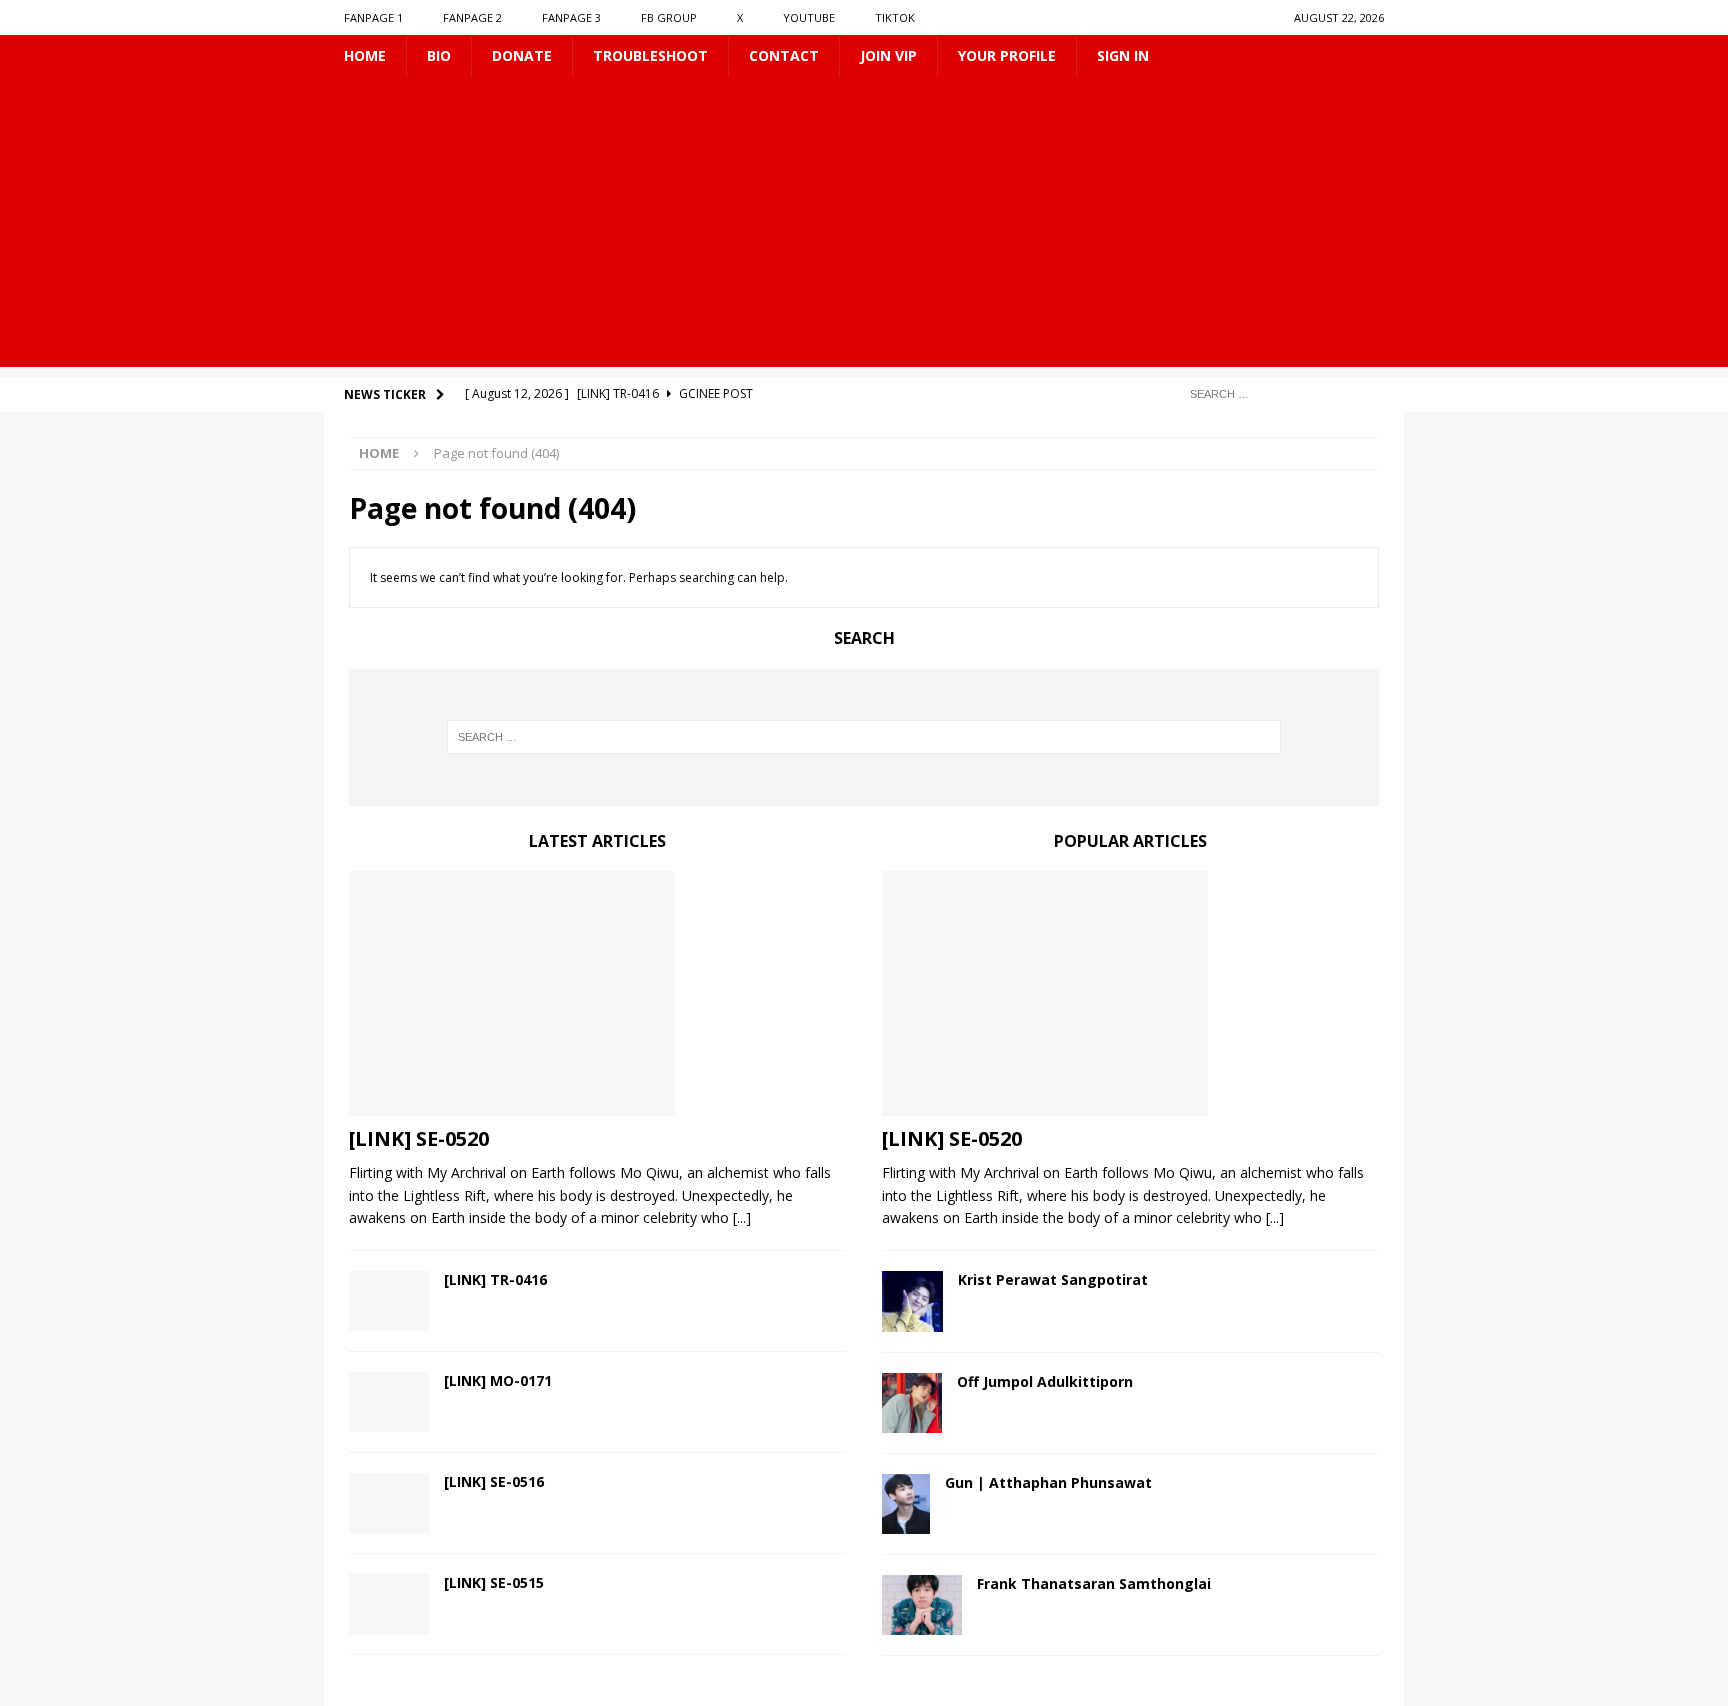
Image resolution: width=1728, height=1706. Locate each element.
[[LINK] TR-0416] (389, 1301)
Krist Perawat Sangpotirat (1053, 1279)
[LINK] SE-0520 (419, 1138)
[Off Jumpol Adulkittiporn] (912, 1403)
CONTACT (784, 55)
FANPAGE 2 (472, 17)
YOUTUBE (809, 17)
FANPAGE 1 (373, 17)
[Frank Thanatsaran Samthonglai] (922, 1605)
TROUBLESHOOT (650, 55)
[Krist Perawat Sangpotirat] (912, 1301)
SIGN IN (1123, 55)
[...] (742, 1217)
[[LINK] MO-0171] (389, 1402)
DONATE (522, 55)
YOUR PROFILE (1007, 55)
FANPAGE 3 (571, 17)
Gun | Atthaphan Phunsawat (1048, 1482)
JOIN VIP (888, 55)
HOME (365, 55)
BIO (439, 55)
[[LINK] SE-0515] (389, 1604)
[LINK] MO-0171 (498, 1380)
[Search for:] (1279, 393)
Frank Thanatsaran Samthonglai (1094, 1583)
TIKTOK (895, 17)
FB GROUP (669, 17)
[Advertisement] (864, 227)
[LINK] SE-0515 (494, 1582)
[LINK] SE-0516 (494, 1481)
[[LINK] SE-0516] (389, 1503)
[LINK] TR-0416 (495, 1279)
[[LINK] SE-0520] (597, 993)
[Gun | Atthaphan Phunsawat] (906, 1504)
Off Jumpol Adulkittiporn (1045, 1381)
